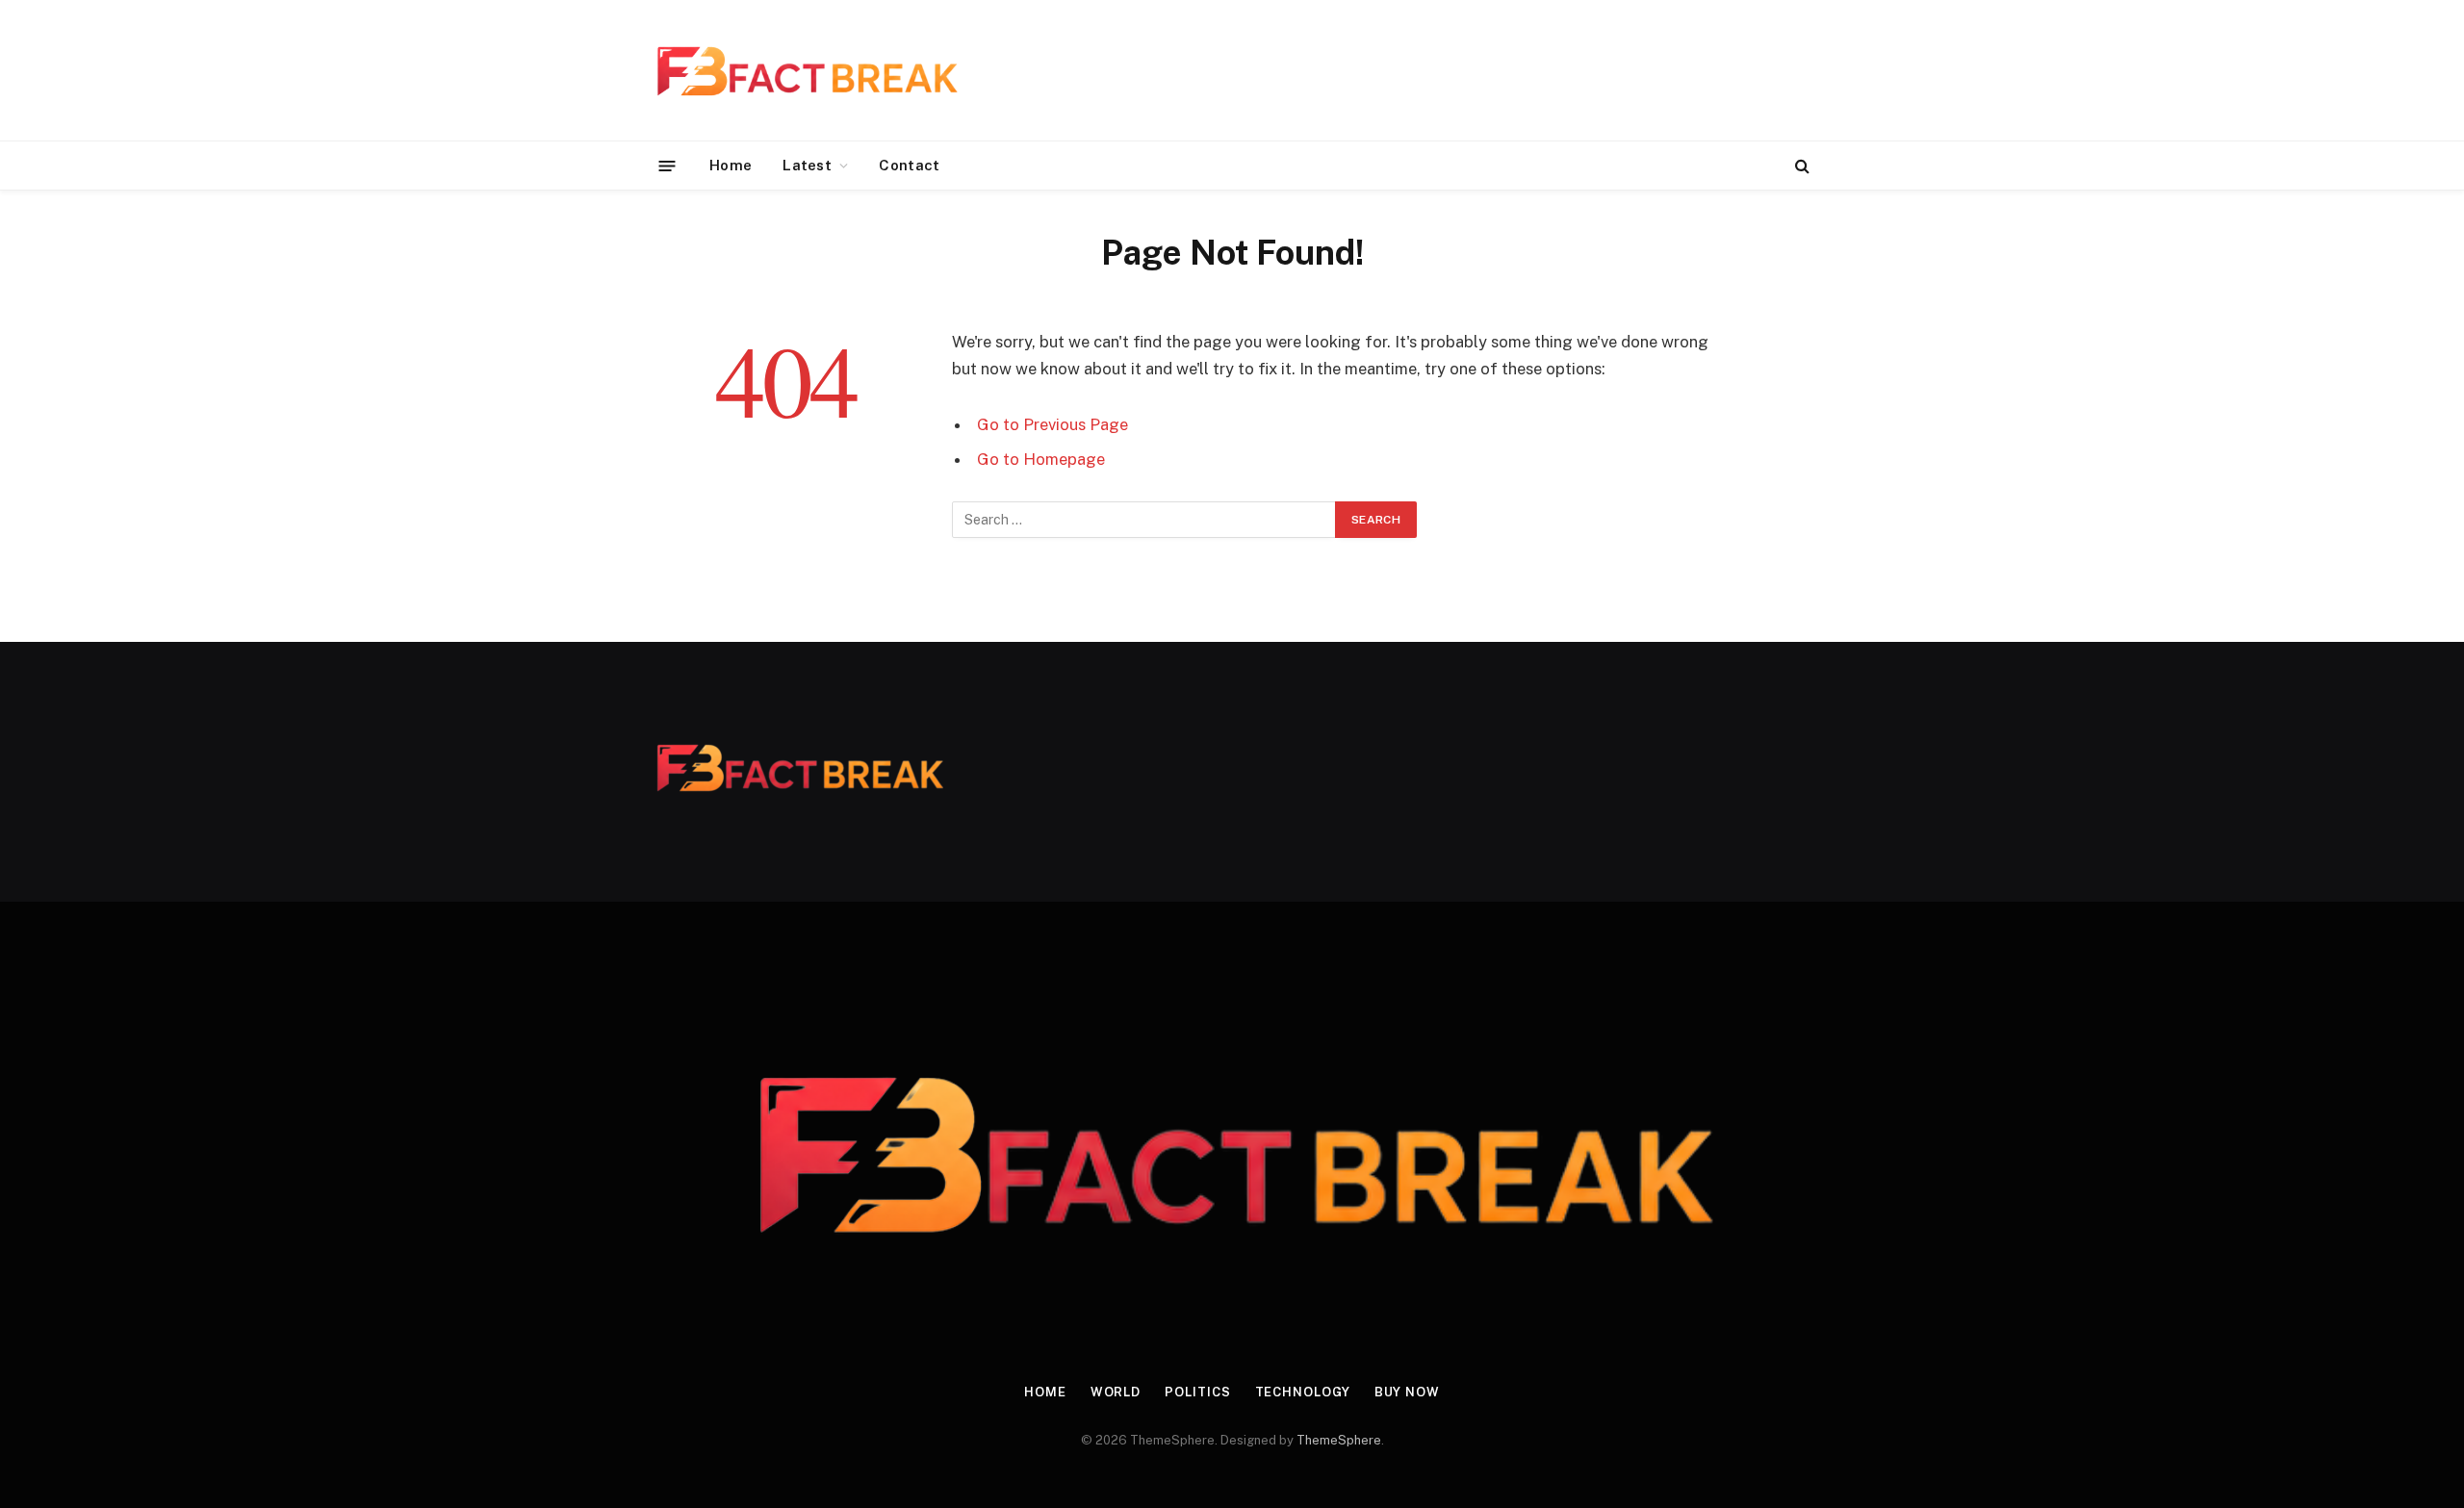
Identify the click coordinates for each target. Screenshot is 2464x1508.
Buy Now (1407, 1392)
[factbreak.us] (806, 70)
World (1116, 1392)
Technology (1303, 1392)
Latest (807, 165)
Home (731, 165)
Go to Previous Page (1052, 424)
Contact (909, 165)
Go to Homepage (1041, 459)
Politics (1197, 1392)
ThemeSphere (1339, 1440)
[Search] (1800, 166)
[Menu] (667, 165)
